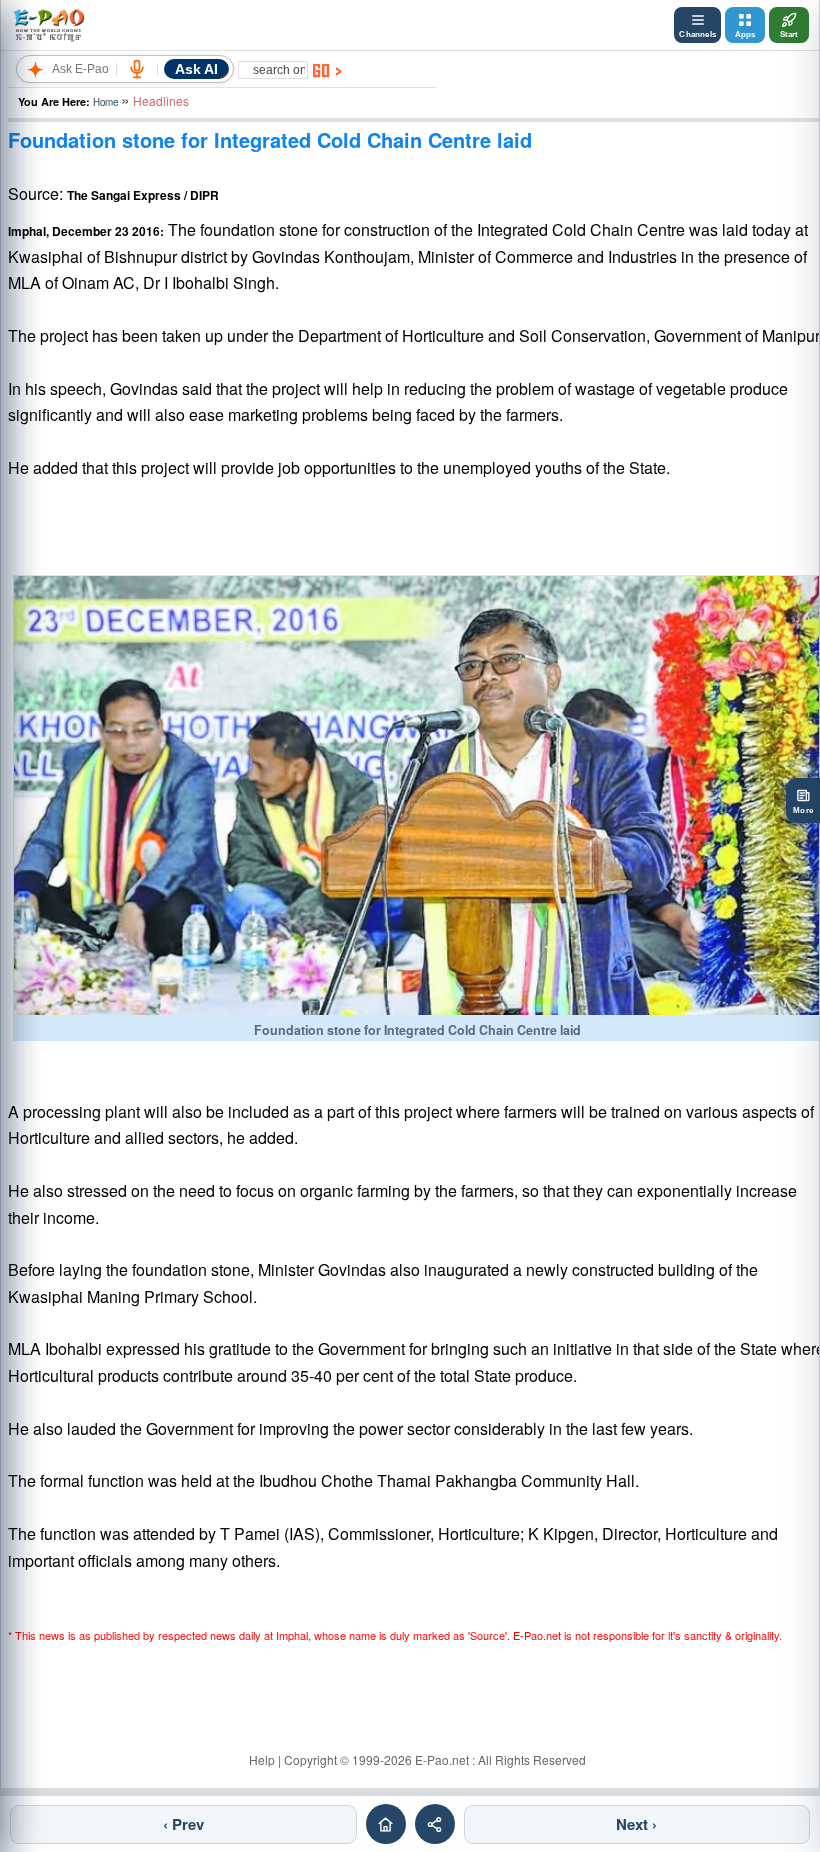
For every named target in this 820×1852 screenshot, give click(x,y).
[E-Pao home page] (386, 1824)
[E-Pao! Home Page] (48, 25)
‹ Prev (183, 1824)
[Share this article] (435, 1824)
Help (262, 1759)
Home (105, 102)
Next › (636, 1824)
